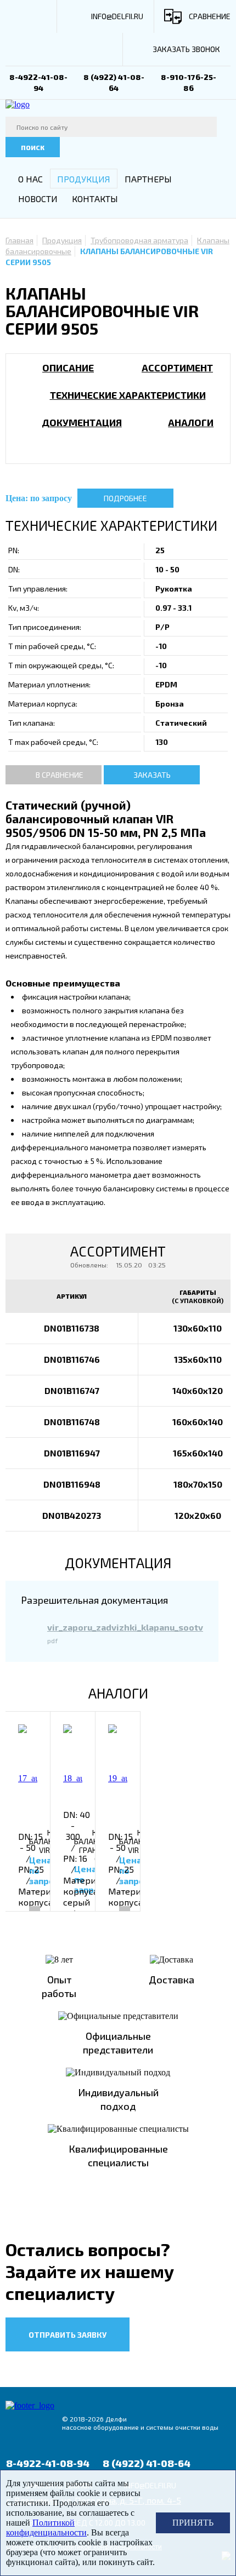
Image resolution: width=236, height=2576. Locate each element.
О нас (30, 179)
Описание (68, 368)
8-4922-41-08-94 (48, 2463)
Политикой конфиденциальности (46, 2528)
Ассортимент (177, 368)
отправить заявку (68, 2335)
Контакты (95, 199)
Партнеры (148, 179)
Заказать (152, 775)
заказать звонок (186, 49)
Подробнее (125, 498)
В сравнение (60, 775)
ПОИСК (33, 147)
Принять (193, 2523)
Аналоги (191, 422)
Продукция (84, 179)
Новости (38, 199)
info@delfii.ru (117, 16)
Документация (82, 422)
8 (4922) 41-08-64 (147, 2463)
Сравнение (210, 16)
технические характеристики (128, 395)
